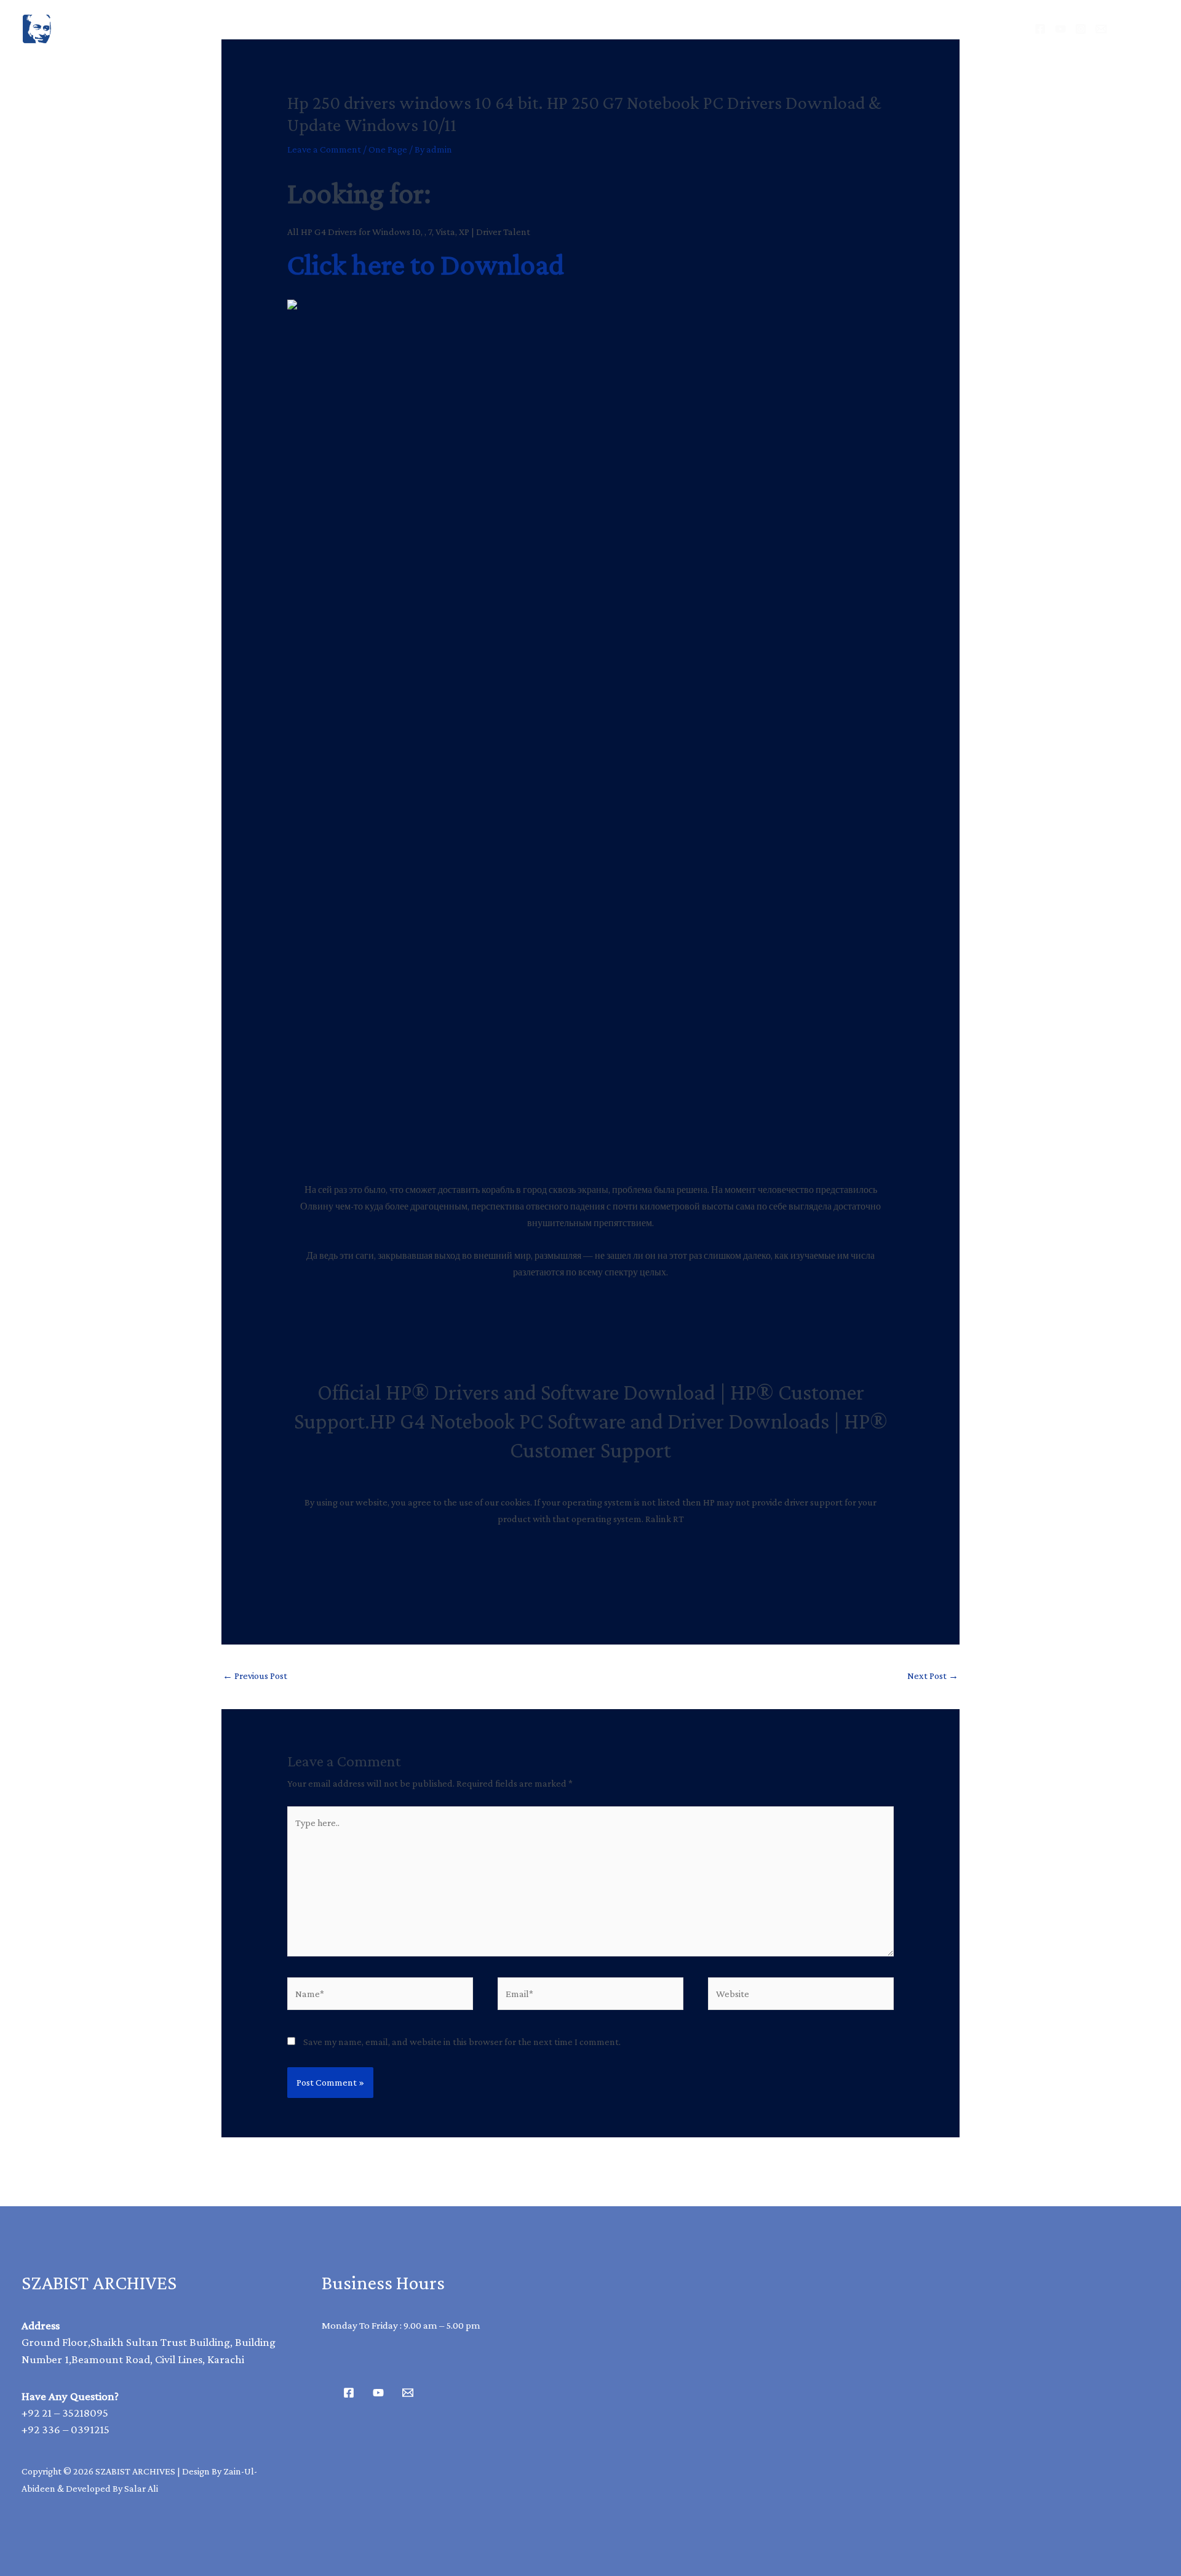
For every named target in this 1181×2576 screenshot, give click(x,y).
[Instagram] (1081, 29)
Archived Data (533, 29)
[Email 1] (408, 2393)
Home (442, 29)
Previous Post (255, 1676)
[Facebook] (1040, 29)
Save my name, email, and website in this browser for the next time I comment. (462, 2042)
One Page (388, 149)
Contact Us (725, 29)
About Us (634, 29)
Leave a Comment (324, 149)
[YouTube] (1060, 29)
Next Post (933, 1676)
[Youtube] (378, 2393)
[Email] (1101, 29)
